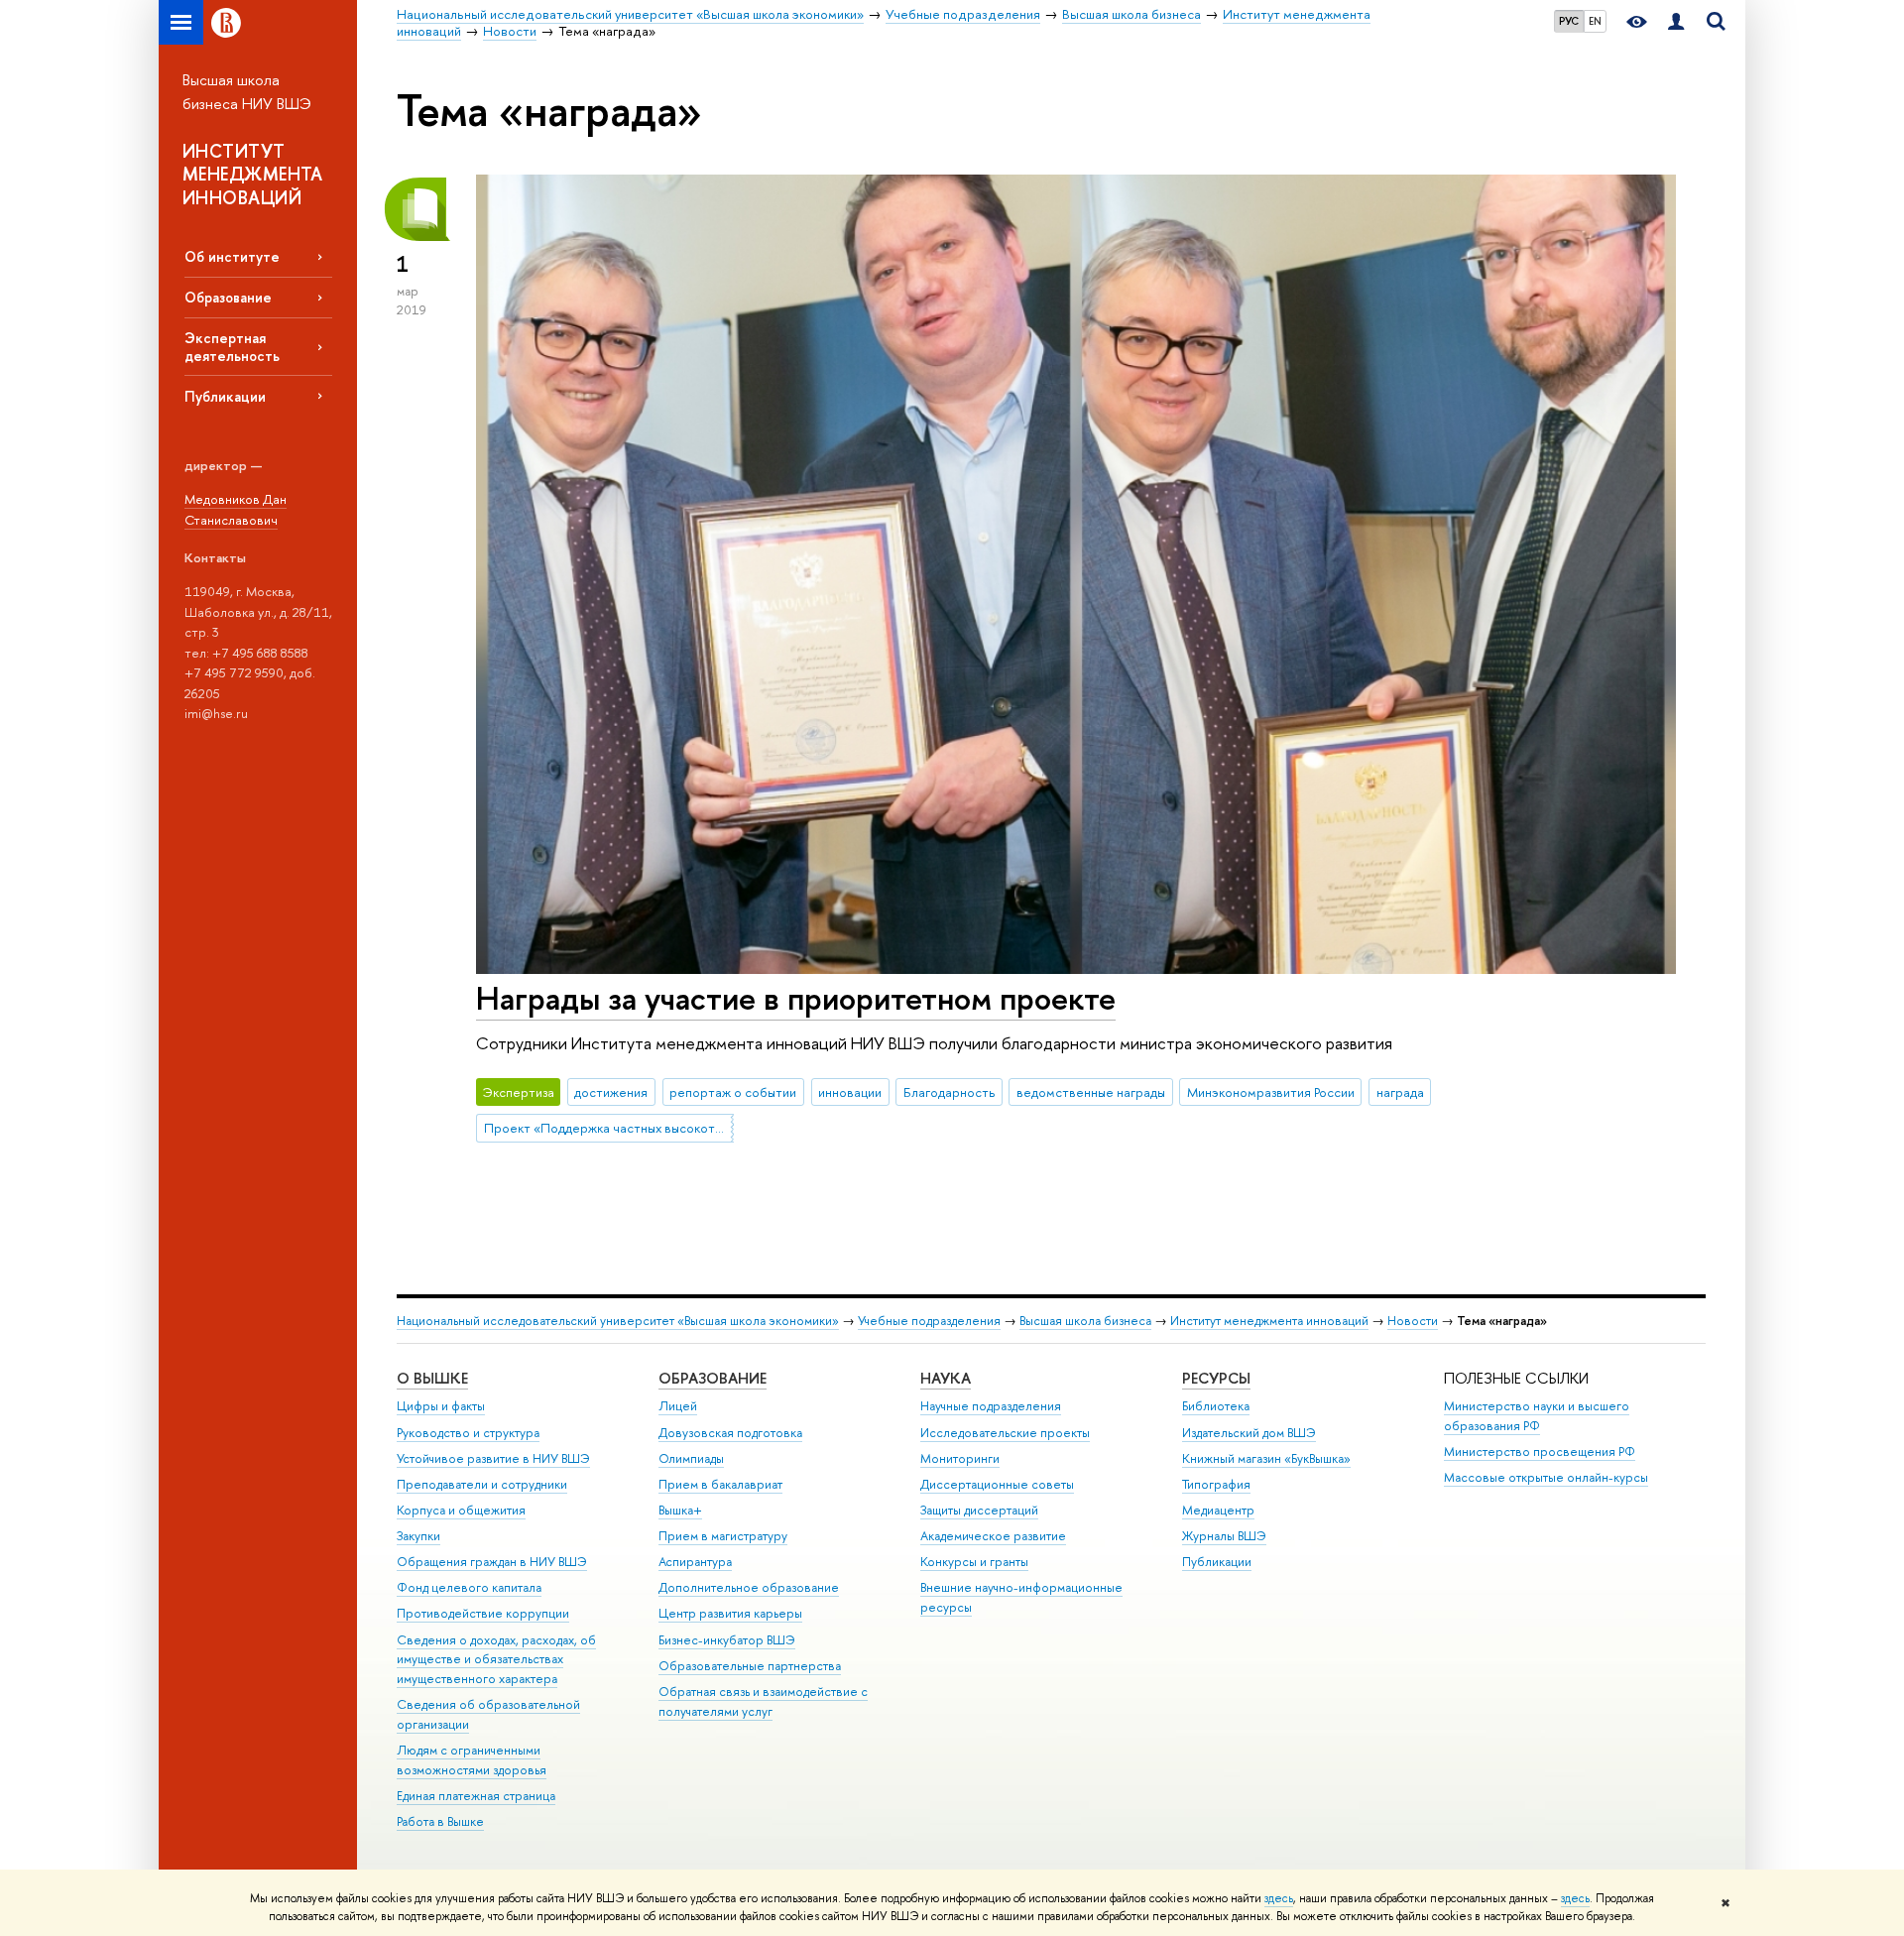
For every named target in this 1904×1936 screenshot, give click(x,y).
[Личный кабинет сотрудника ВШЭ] (1676, 22)
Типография (1216, 1484)
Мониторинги (960, 1458)
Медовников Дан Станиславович (236, 509)
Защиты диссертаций (979, 1510)
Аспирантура (695, 1562)
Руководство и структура (468, 1433)
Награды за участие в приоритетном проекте (796, 998)
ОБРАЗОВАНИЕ (713, 1378)
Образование (228, 297)
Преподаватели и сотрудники (482, 1484)
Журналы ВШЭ (1224, 1536)
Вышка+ (680, 1510)
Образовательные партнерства (750, 1666)
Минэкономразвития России (1271, 1092)
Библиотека (1216, 1406)
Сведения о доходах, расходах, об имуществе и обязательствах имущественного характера (496, 1660)
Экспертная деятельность (232, 346)
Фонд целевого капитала (469, 1587)
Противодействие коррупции (483, 1613)
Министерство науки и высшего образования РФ (1537, 1416)
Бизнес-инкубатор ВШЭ (727, 1640)
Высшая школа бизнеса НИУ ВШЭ (247, 92)
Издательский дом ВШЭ (1249, 1433)
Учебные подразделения (929, 1321)
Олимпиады (691, 1458)
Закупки (418, 1536)
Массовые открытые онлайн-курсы (1546, 1477)
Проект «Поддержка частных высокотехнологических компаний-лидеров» (609, 1128)
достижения (611, 1092)
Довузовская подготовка (730, 1433)
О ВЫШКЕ (432, 1378)
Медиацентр (1218, 1510)
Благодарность (949, 1092)
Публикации (225, 396)
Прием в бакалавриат (720, 1484)
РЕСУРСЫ (1216, 1378)
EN (1595, 21)
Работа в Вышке (440, 1821)
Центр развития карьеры (730, 1613)
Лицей (678, 1406)
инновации (850, 1092)
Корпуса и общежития (461, 1510)
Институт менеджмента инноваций (1269, 1321)
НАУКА (946, 1378)
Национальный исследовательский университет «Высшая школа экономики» (618, 1321)
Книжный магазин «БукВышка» (1266, 1458)
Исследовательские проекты (1005, 1433)
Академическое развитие (993, 1536)
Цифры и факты (441, 1406)
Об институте (232, 256)
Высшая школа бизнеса (1085, 1321)
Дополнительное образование (749, 1587)
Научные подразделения (991, 1406)
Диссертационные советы (997, 1484)
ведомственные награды (1091, 1092)
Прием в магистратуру (723, 1536)
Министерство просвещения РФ (1540, 1452)
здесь (1279, 1898)
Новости (1413, 1321)
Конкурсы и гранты (974, 1562)
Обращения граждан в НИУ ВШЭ (492, 1562)
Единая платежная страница (476, 1796)
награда (1400, 1092)
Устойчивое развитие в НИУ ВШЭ (493, 1458)
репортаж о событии (733, 1092)
